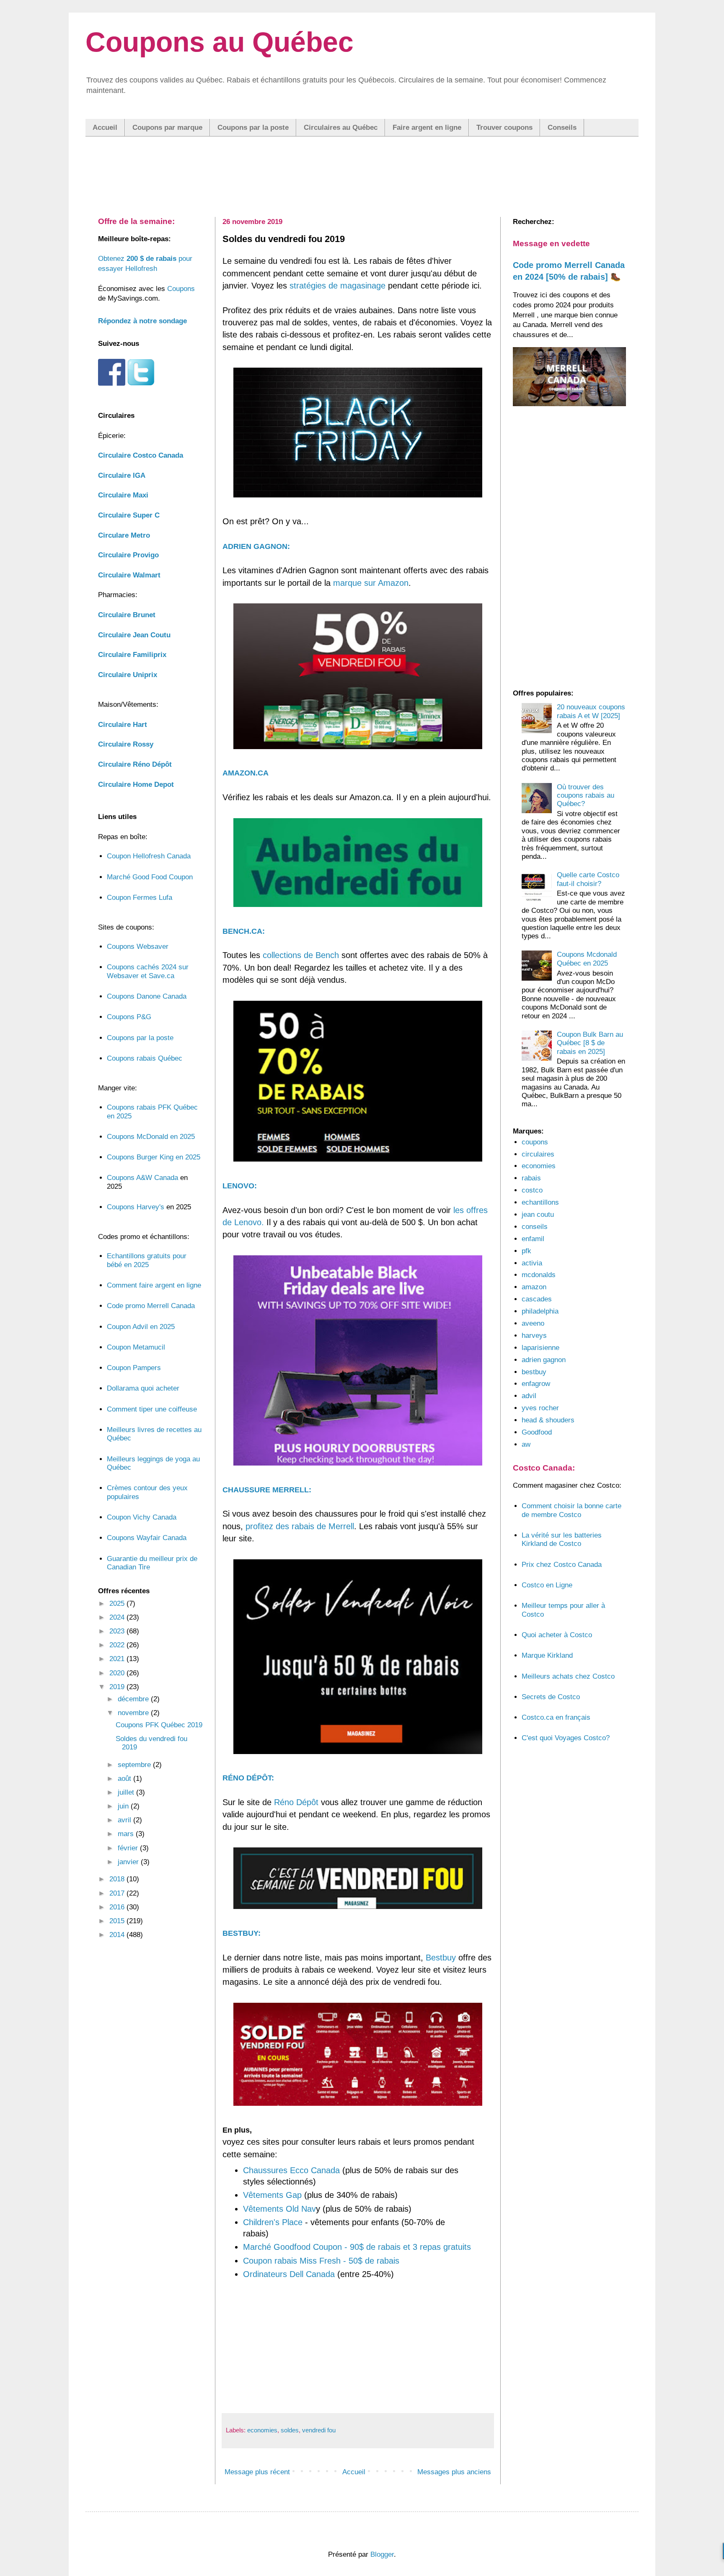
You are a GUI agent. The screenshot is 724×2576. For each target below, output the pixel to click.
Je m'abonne (362, 1330)
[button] (362, 1266)
